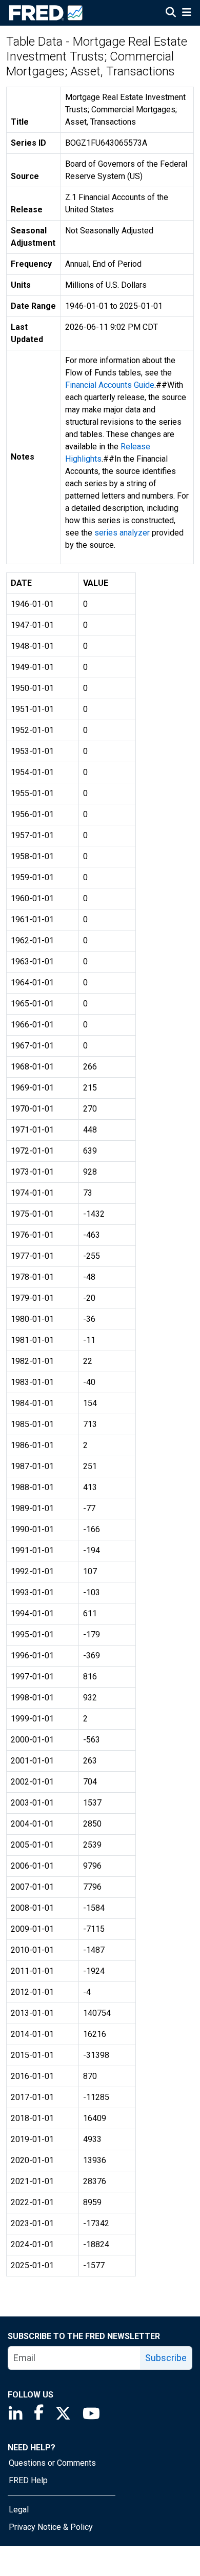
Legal (19, 2510)
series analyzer (122, 533)
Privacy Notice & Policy (51, 2527)
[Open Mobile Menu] (186, 13)
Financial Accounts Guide (110, 385)
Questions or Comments (52, 2463)
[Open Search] (171, 13)
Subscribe (166, 2358)
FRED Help (28, 2480)
